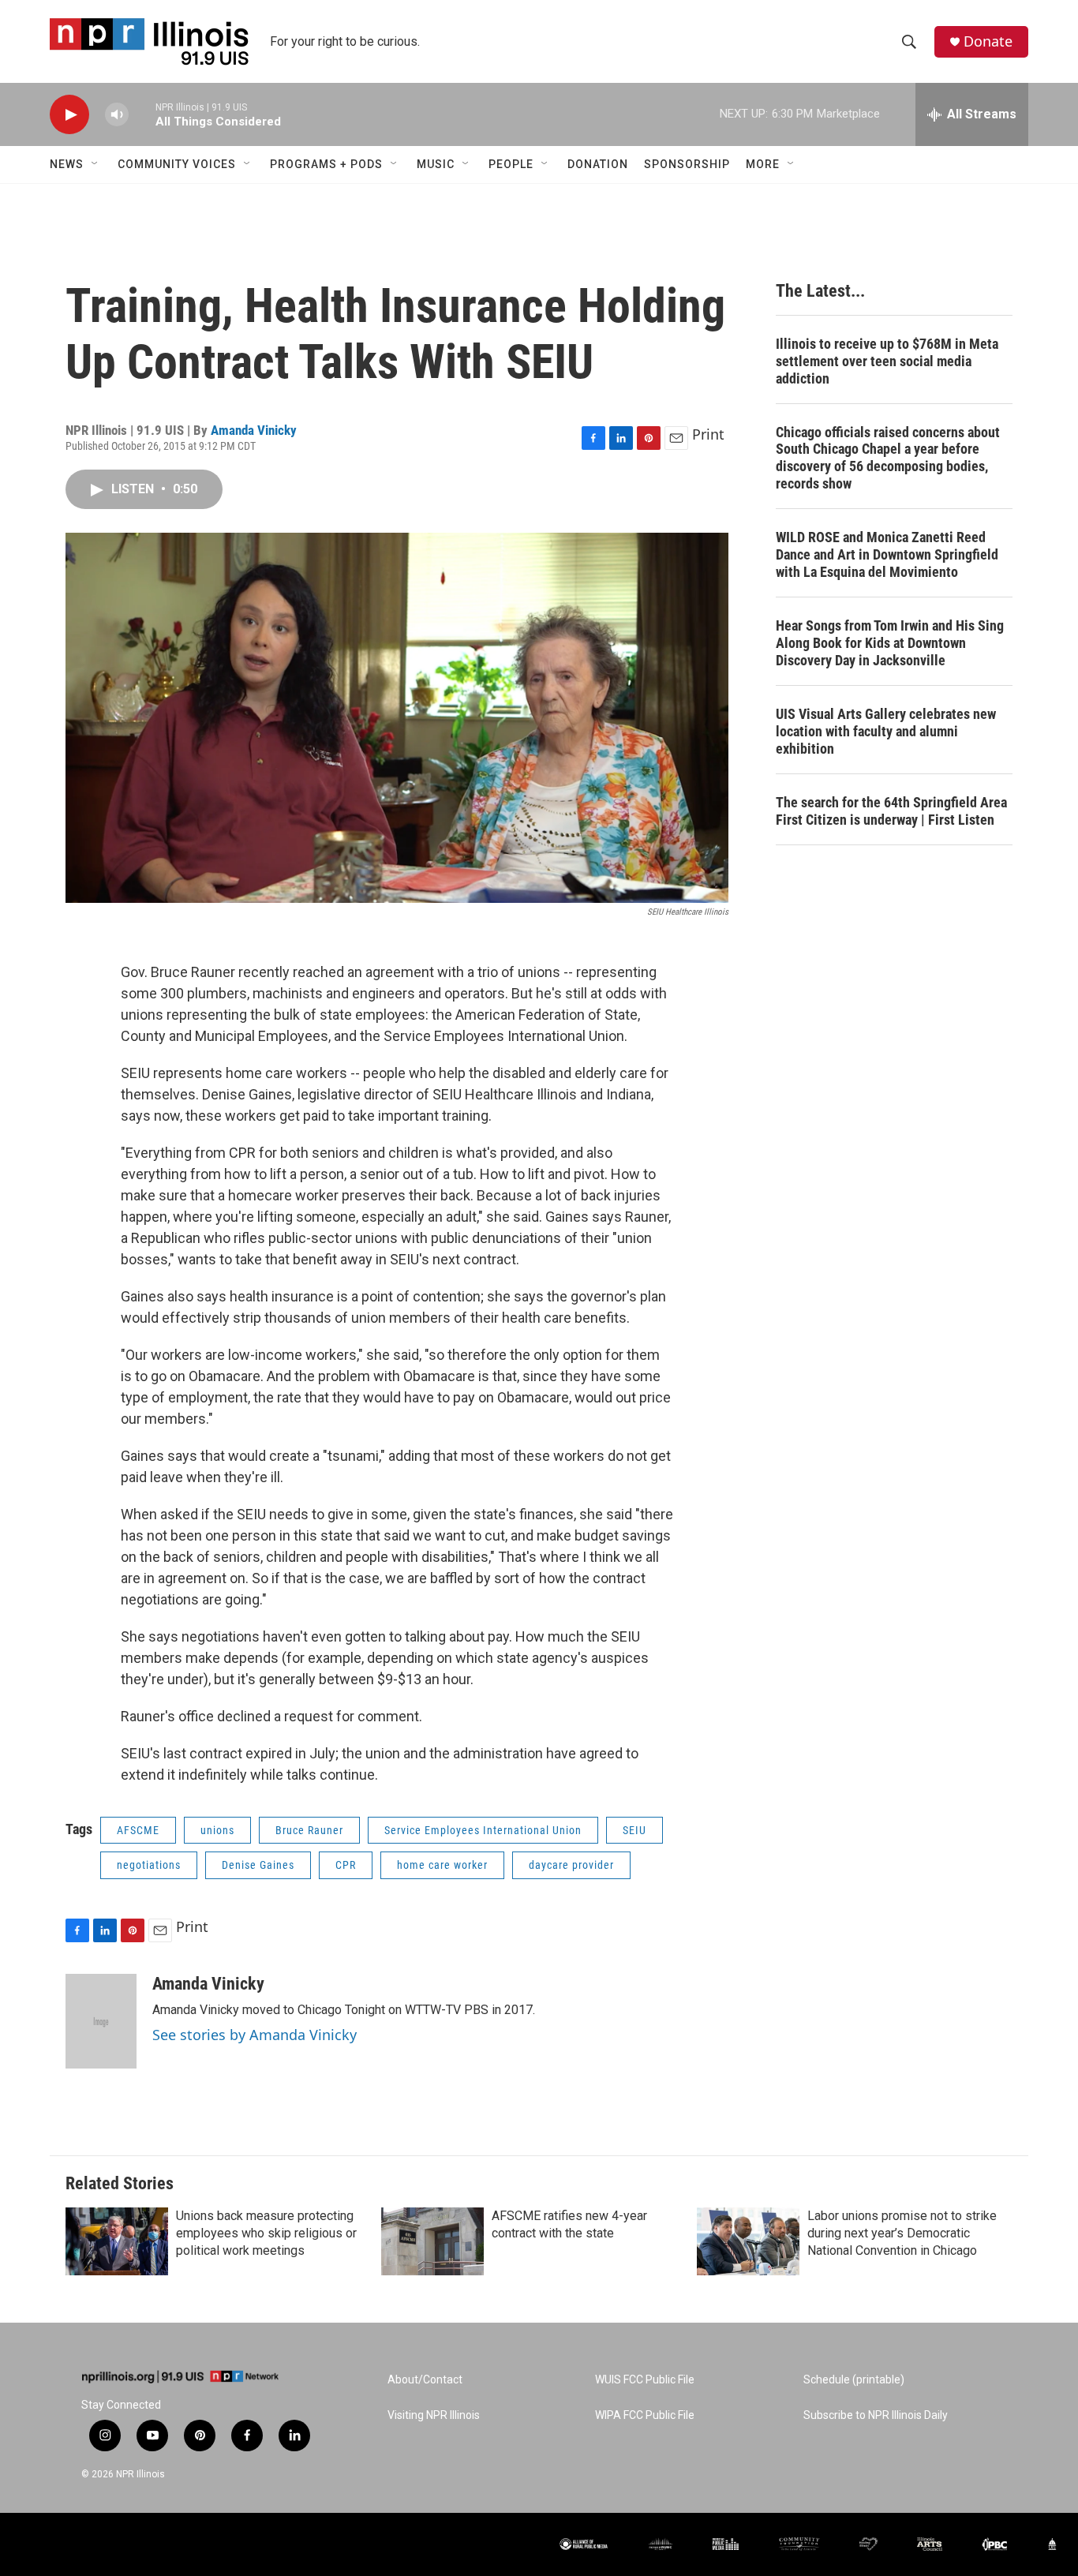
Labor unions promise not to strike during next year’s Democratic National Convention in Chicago (902, 2233)
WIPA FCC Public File (645, 2415)
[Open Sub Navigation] (95, 164)
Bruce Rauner (309, 1830)
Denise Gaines (258, 1865)
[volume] (117, 115)
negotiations (149, 1865)
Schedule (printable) (854, 2380)
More (763, 164)
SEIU (634, 1830)
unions (217, 1830)
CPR (346, 1865)
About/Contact (425, 2380)
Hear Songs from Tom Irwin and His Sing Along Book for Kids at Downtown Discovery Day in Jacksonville (890, 643)
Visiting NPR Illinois (434, 2415)
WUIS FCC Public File (645, 2380)
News (67, 164)
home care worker (442, 1865)
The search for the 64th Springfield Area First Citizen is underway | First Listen (891, 811)
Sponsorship (687, 164)
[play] (69, 115)
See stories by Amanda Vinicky (255, 2035)
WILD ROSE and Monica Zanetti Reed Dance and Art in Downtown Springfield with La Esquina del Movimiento (887, 554)
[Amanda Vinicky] (101, 2021)
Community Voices (177, 164)
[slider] (142, 114)
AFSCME (138, 1830)
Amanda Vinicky (254, 430)
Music (436, 164)
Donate (988, 41)
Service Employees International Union (483, 1830)
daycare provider (571, 1865)
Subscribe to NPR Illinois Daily (876, 2415)
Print (708, 434)
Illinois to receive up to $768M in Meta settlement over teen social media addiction (887, 361)
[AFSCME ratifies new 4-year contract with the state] (432, 2241)
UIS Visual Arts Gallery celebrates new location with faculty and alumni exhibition (886, 731)
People (511, 164)
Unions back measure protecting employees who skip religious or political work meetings (266, 2233)
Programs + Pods (326, 164)
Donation (598, 164)
